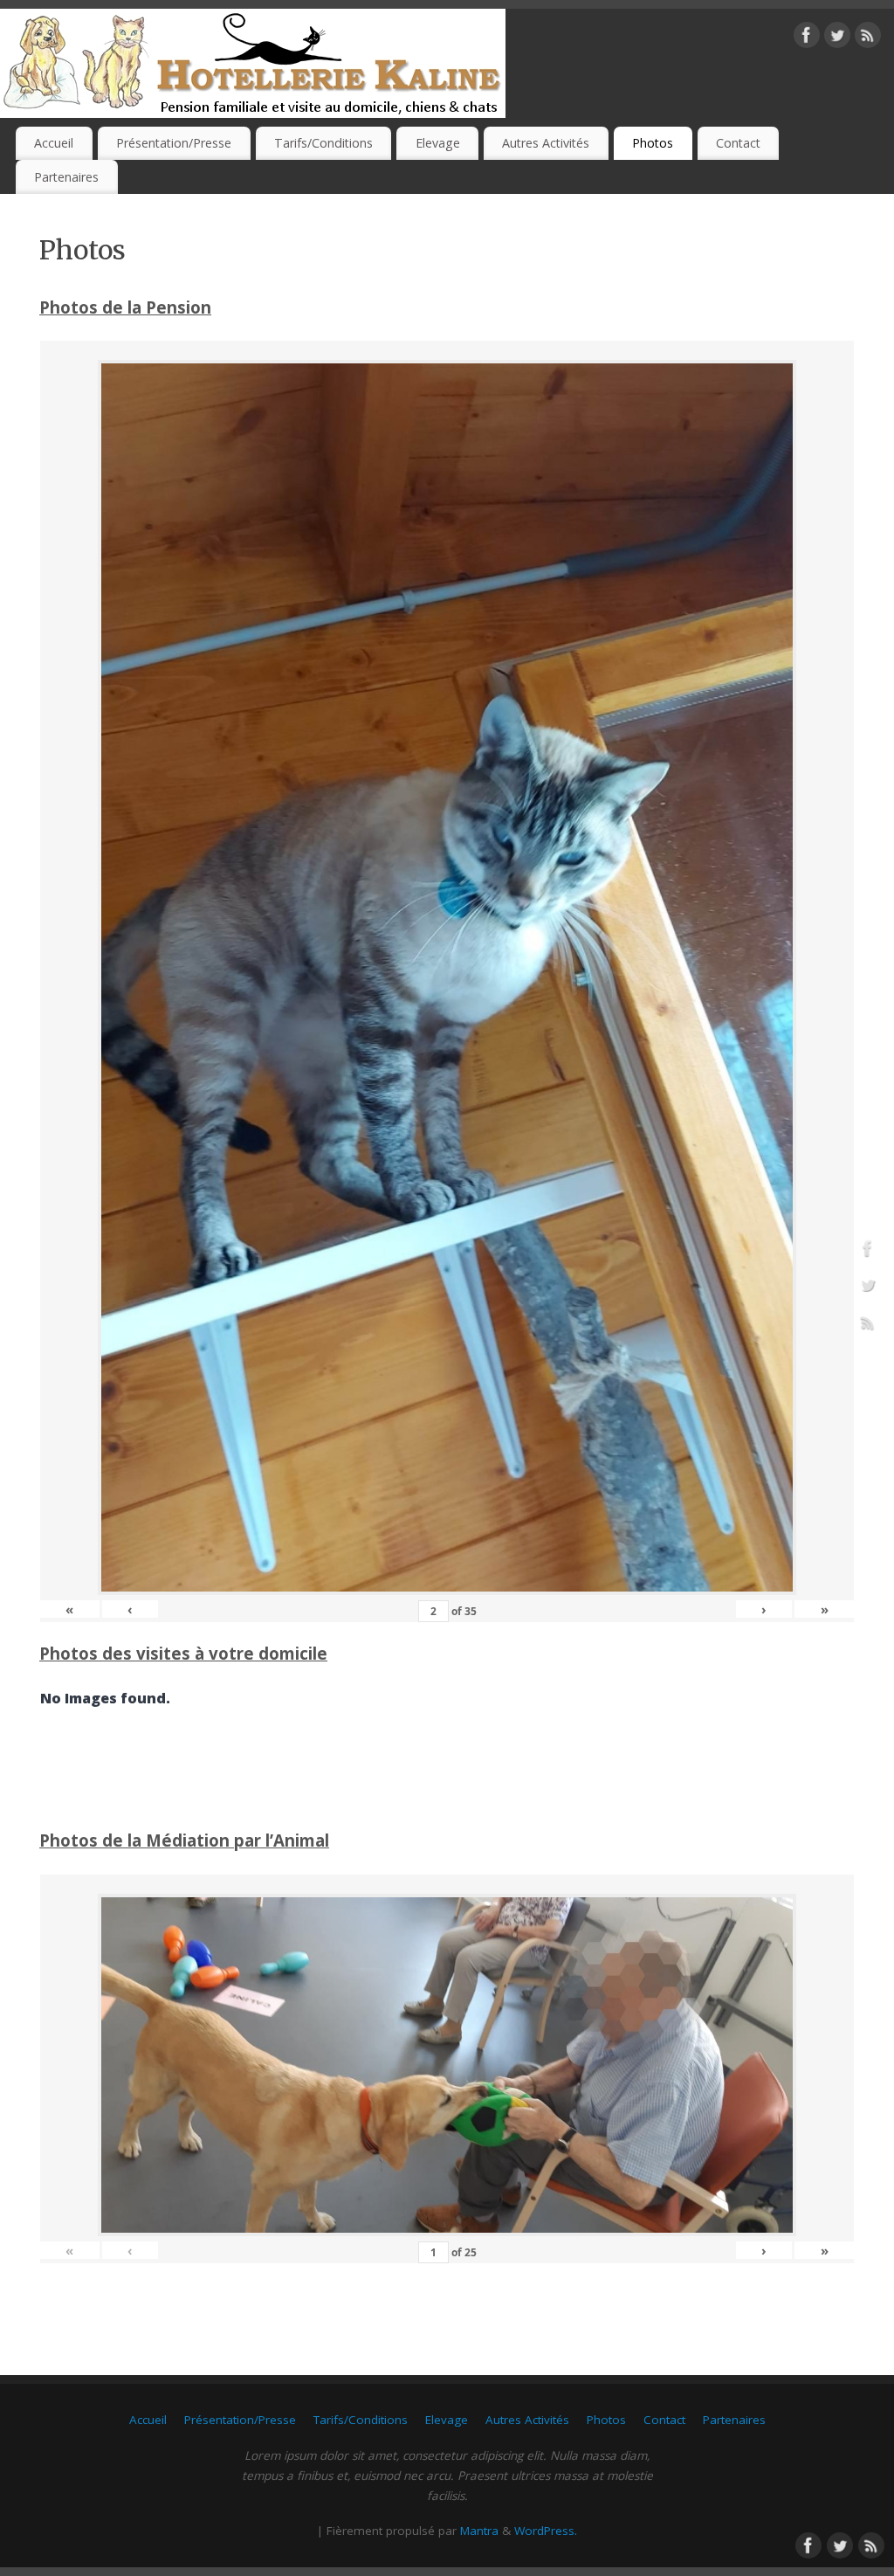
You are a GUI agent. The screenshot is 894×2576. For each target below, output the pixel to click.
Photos (653, 143)
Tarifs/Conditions (323, 143)
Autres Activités (546, 143)
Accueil (54, 143)
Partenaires (66, 177)
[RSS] (868, 38)
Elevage (438, 143)
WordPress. (546, 2531)
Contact (738, 143)
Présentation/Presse (174, 143)
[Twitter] (837, 38)
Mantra (479, 2531)
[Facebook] (807, 38)
